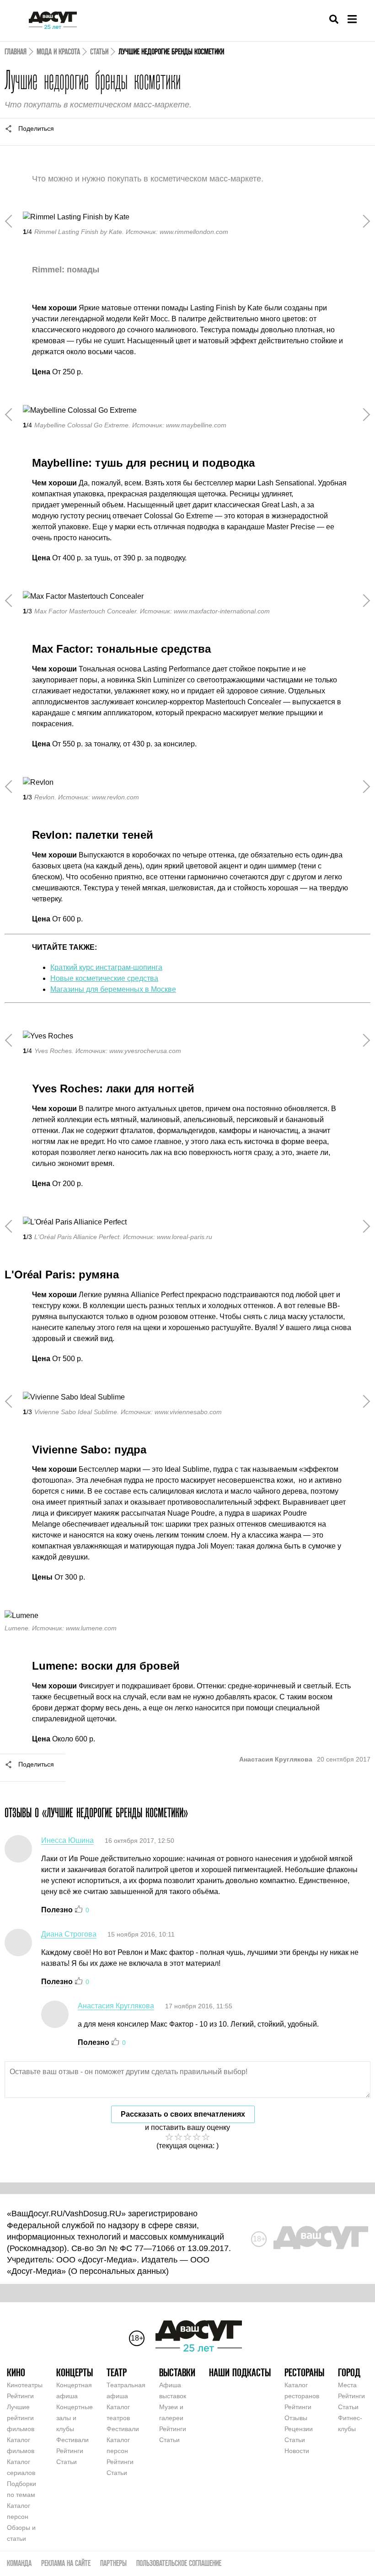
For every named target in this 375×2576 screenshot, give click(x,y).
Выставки (177, 2372)
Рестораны (304, 2372)
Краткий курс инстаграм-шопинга (106, 967)
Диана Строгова (69, 1934)
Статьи (99, 51)
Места (347, 2385)
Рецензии (299, 2429)
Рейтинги (20, 2396)
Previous (11, 221)
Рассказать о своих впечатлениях (183, 2114)
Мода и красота (58, 51)
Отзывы (296, 2418)
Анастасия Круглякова (116, 2006)
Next (364, 221)
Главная (16, 51)
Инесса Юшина (67, 1840)
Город (349, 2372)
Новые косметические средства (104, 978)
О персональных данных (118, 2271)
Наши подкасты (240, 2372)
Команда (19, 2563)
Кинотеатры (25, 2385)
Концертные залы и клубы (75, 2418)
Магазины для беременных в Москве (113, 989)
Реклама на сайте (66, 2563)
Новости (297, 2451)
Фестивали (72, 2440)
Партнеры (113, 2563)
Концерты (75, 2372)
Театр (117, 2372)
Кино (16, 2372)
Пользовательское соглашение (179, 2563)
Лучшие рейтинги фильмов (21, 2418)
